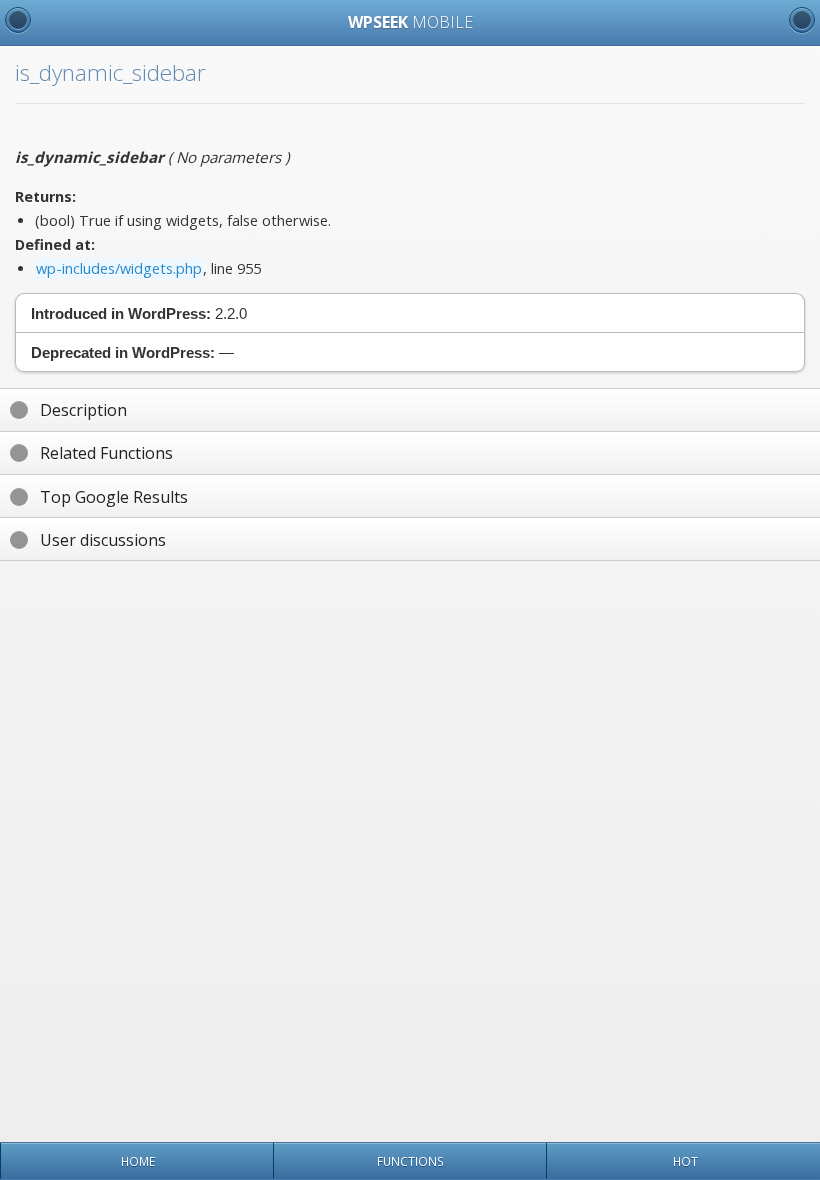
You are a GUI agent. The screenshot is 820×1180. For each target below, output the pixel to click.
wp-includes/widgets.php (119, 268)
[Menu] (18, 20)
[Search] (802, 20)
